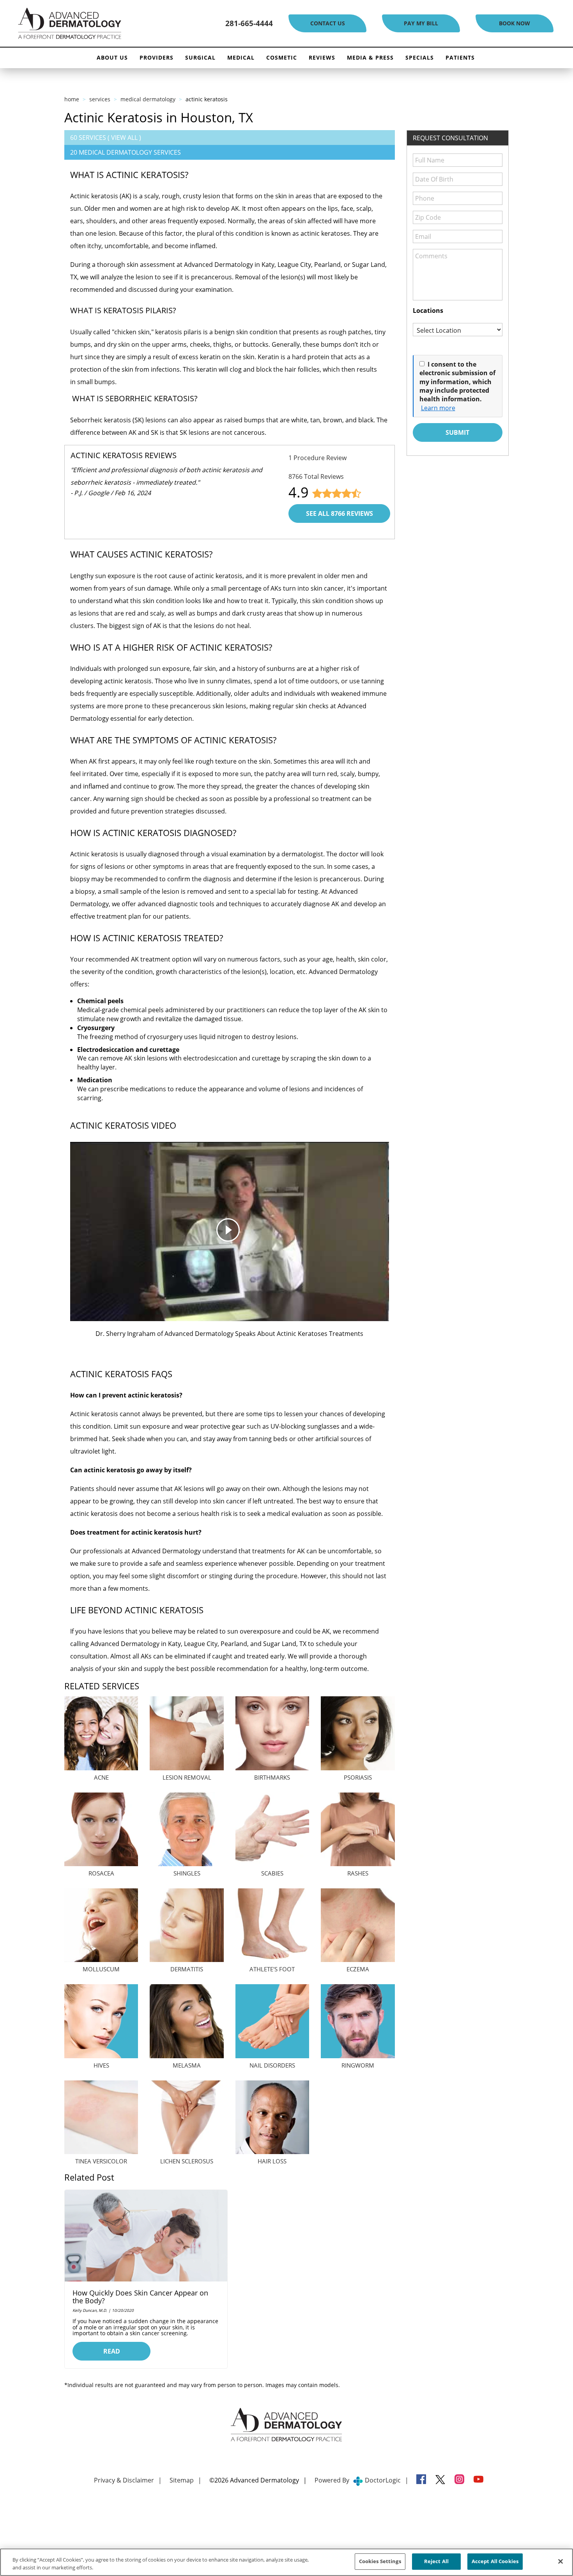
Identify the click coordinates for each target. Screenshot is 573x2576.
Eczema (358, 1969)
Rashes (358, 1873)
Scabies (272, 1873)
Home (72, 99)
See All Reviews (340, 513)
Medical (241, 57)
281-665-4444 (249, 23)
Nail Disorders (272, 2065)
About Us (112, 57)
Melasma (187, 2065)
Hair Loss (272, 2161)
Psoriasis (358, 1777)
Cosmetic (282, 57)
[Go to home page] (97, 24)
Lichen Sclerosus (187, 2161)
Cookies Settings (380, 2561)
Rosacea (101, 1873)
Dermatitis (187, 1969)
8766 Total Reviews (316, 476)
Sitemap (182, 2480)
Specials (420, 57)
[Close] (561, 2561)
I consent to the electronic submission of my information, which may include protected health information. (457, 382)
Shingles (187, 1873)
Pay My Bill (421, 23)
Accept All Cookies (495, 2561)
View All (124, 138)
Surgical (200, 57)
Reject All (436, 2561)
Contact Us (328, 23)
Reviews (322, 57)
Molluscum (101, 1969)
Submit (457, 432)
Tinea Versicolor (101, 2161)
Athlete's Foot (272, 1969)
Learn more (438, 408)
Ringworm (358, 2065)
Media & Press (370, 57)
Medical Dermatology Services (130, 152)
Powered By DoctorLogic (358, 2480)
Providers (157, 57)
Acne (101, 1777)
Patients (460, 57)
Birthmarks (272, 1777)
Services (100, 99)
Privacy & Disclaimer (124, 2480)
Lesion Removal (187, 1777)
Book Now (515, 23)
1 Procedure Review (317, 458)
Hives (101, 2065)
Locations (428, 311)
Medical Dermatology (148, 99)
